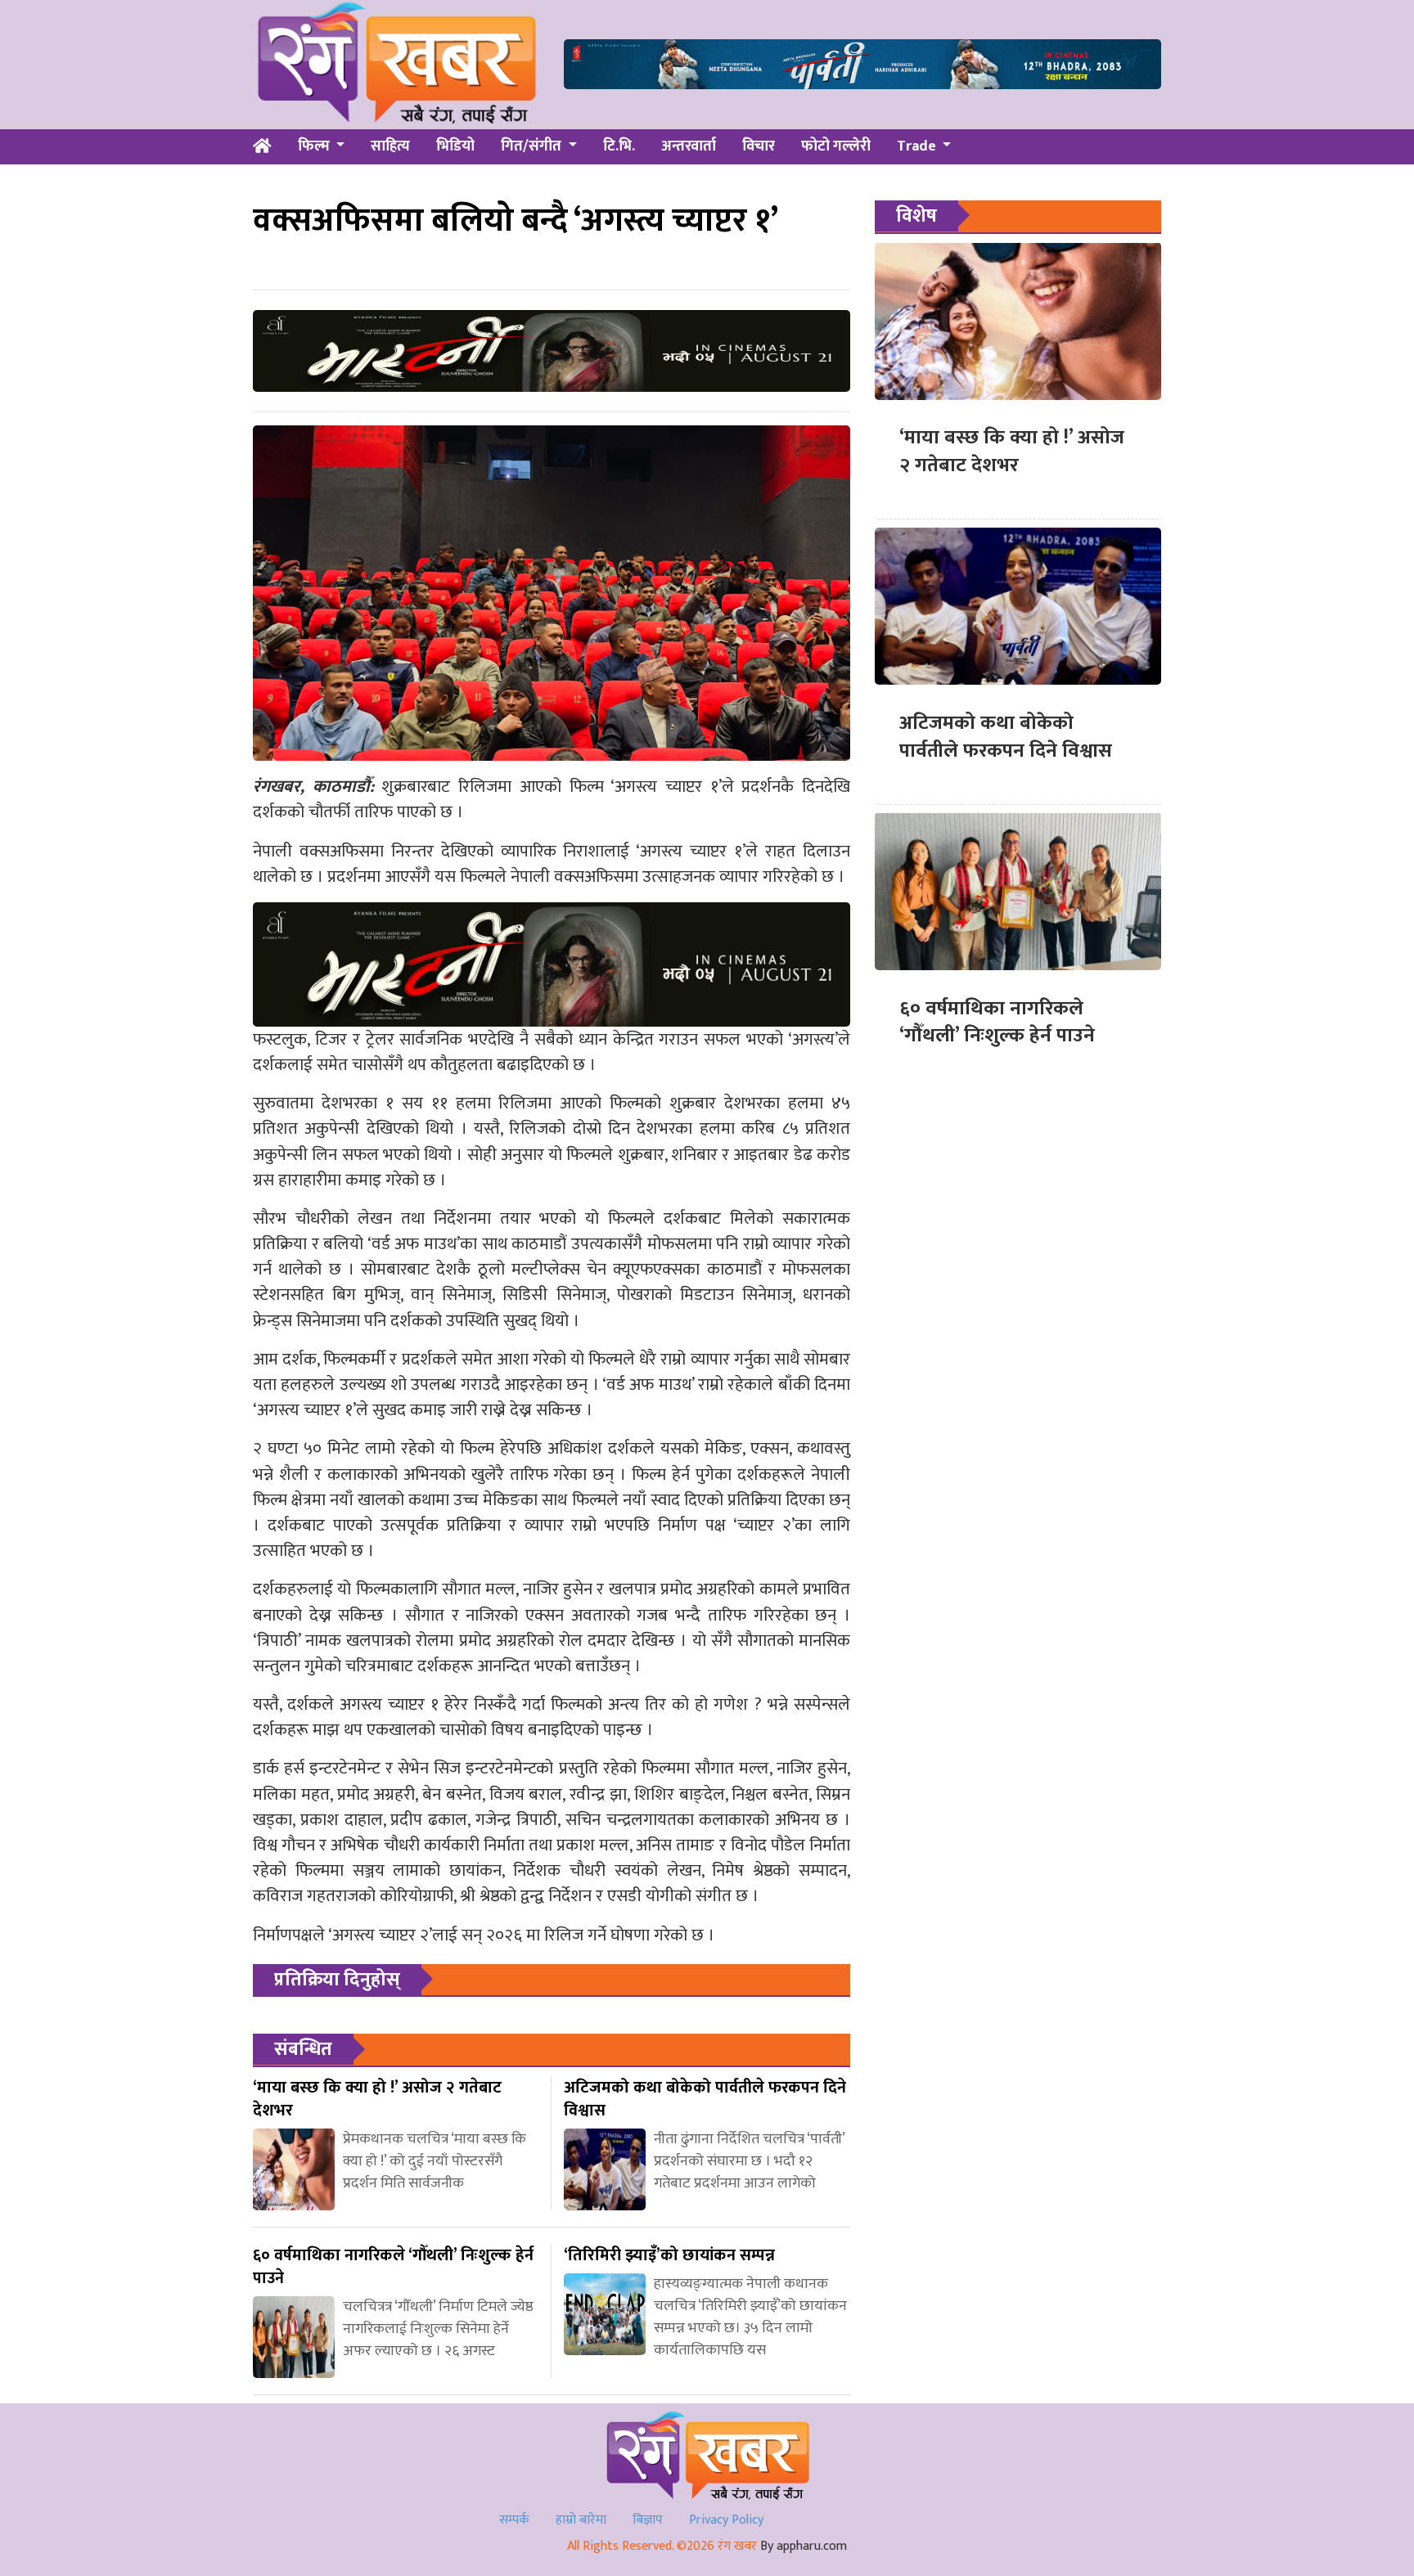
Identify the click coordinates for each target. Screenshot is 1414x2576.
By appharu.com (804, 2546)
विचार (759, 146)
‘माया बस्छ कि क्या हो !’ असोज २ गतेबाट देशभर (1012, 452)
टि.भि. (619, 146)
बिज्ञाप (648, 2520)
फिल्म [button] (315, 146)
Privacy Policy (726, 2520)
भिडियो (455, 146)
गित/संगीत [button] (533, 146)
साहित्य (390, 146)
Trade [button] (918, 146)
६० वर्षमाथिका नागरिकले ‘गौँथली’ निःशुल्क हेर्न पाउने (997, 1022)
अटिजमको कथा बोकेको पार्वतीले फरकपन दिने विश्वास (1006, 736)
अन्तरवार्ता (689, 146)
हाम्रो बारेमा (581, 2520)
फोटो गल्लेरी (836, 146)
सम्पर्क (514, 2520)
